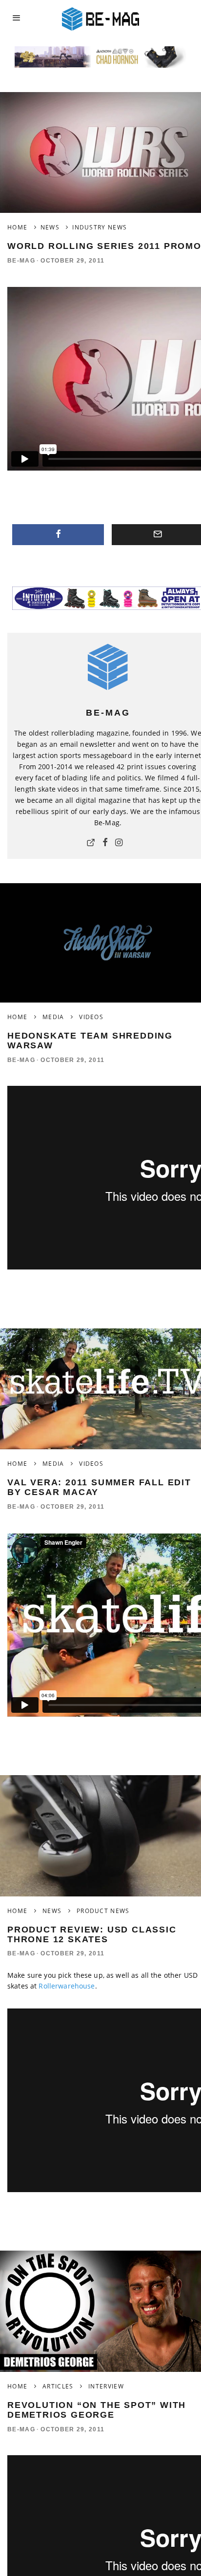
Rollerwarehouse (67, 1986)
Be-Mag (21, 261)
